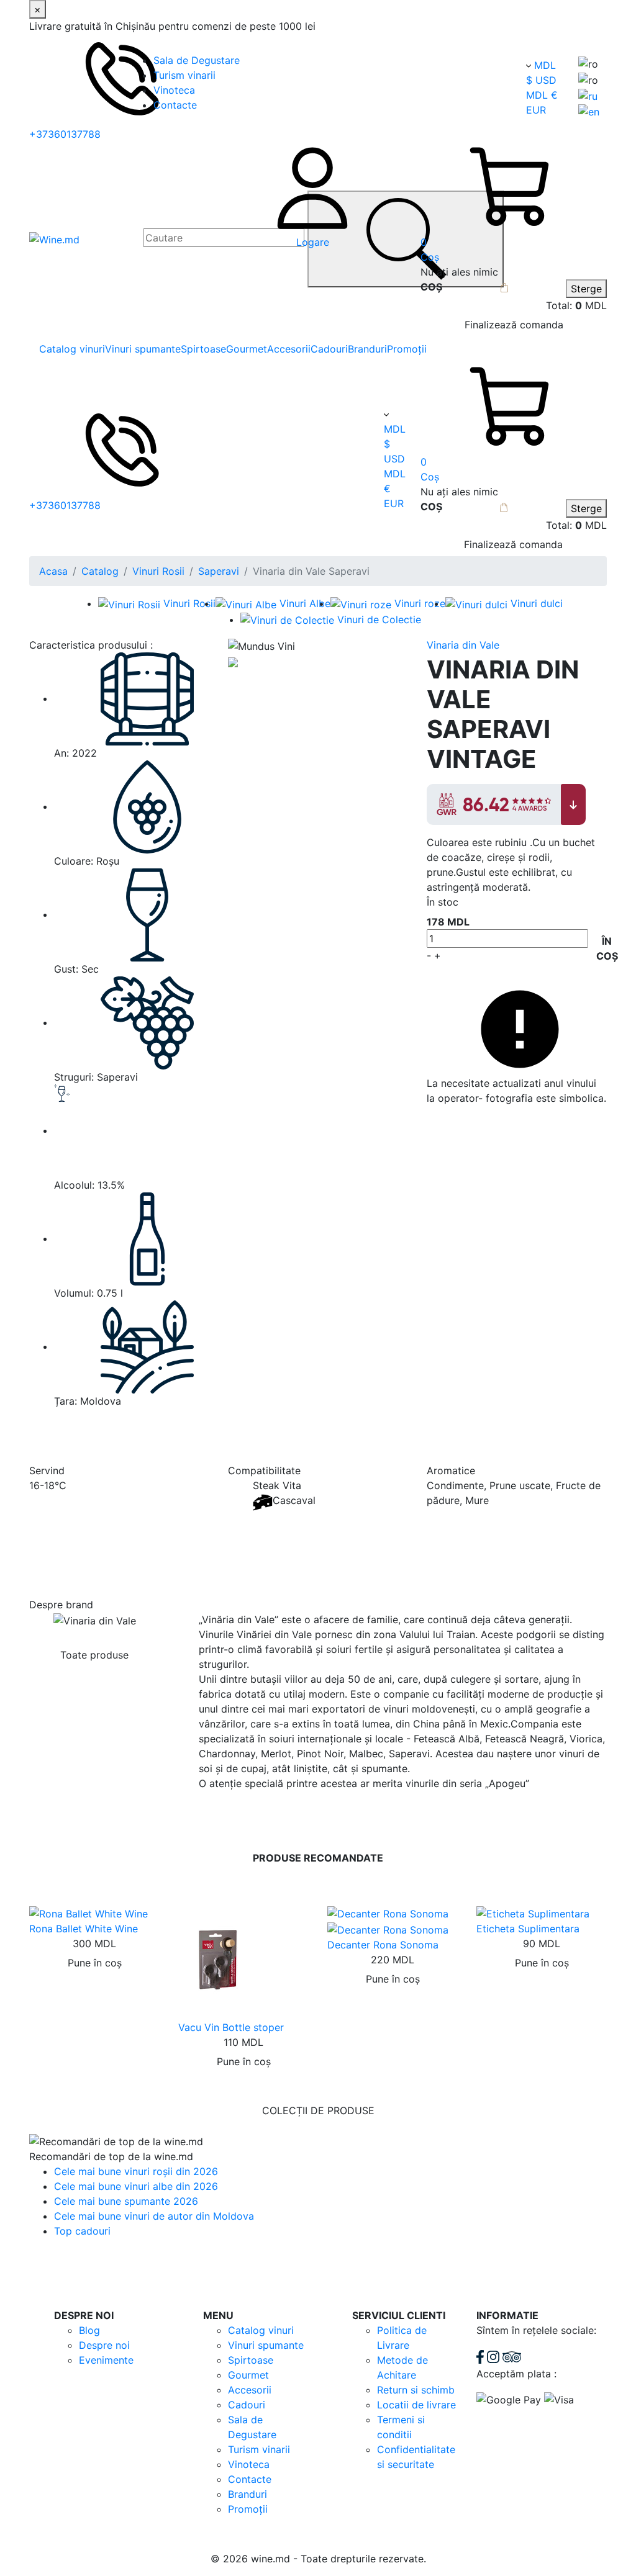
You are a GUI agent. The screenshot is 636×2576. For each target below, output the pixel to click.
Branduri (367, 349)
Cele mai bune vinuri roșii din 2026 (136, 2171)
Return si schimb (416, 2390)
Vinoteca (174, 90)
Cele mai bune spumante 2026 (126, 2201)
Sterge (586, 289)
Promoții (407, 349)
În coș (607, 948)
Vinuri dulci (537, 603)
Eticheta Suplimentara (528, 1929)
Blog (89, 2330)
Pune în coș (95, 1963)
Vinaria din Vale (463, 645)
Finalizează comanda (514, 325)
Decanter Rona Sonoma (383, 1945)
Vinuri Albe (305, 603)
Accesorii (289, 349)
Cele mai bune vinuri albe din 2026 (136, 2186)
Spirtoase (203, 349)
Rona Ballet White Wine (84, 1929)
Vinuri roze (420, 603)
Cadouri (329, 349)
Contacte (175, 105)
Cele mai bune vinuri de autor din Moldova (154, 2216)
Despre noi (104, 2345)
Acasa (53, 571)
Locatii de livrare (416, 2405)
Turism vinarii (184, 75)
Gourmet (247, 349)
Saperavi (219, 571)
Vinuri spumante (143, 349)
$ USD (541, 80)
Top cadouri (82, 2231)
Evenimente (106, 2360)
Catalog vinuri (72, 349)
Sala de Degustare (197, 60)
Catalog (100, 571)
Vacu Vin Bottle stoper (231, 2027)
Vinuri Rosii (158, 571)
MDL (545, 65)
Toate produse (94, 1655)
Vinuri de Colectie (379, 619)
